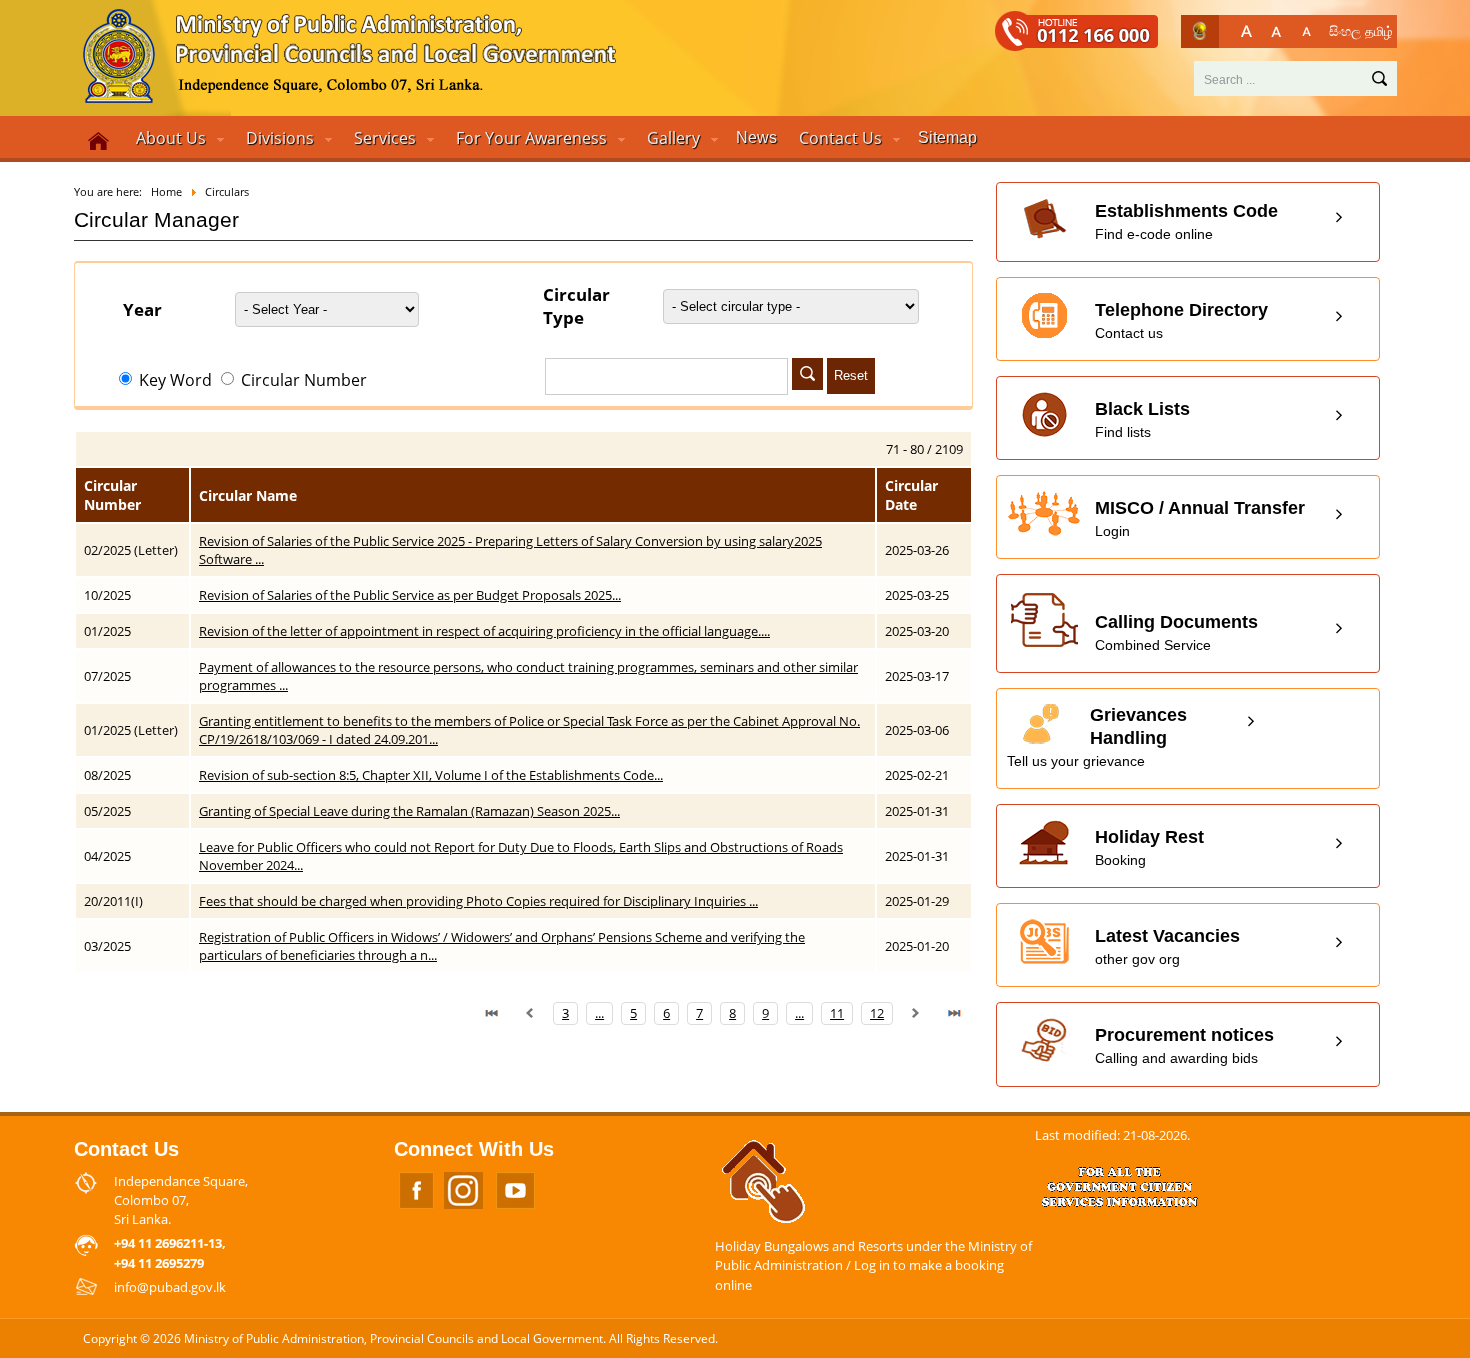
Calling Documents (1176, 632)
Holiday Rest (1149, 847)
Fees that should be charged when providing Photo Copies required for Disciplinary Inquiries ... (478, 901)
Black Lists (1142, 419)
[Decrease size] (1306, 31)
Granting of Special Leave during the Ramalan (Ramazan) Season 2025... (409, 811)
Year (142, 309)
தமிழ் (1379, 31)
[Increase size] (1246, 31)
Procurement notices (1184, 1045)
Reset (851, 375)
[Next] (916, 1013)
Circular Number (302, 380)
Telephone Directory (1181, 320)
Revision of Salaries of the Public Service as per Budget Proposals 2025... (410, 595)
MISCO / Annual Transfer (1200, 518)
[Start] (492, 1013)
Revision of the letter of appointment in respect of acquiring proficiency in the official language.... (484, 631)
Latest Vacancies (1167, 946)
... (599, 1013)
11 (837, 1013)
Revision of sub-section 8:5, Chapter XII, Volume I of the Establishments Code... (431, 775)
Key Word (175, 380)
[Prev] (530, 1013)
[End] (954, 1013)
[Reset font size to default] (1276, 31)
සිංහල (1345, 31)
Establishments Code (1186, 221)
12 (877, 1013)
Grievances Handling (1097, 737)
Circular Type (576, 306)
